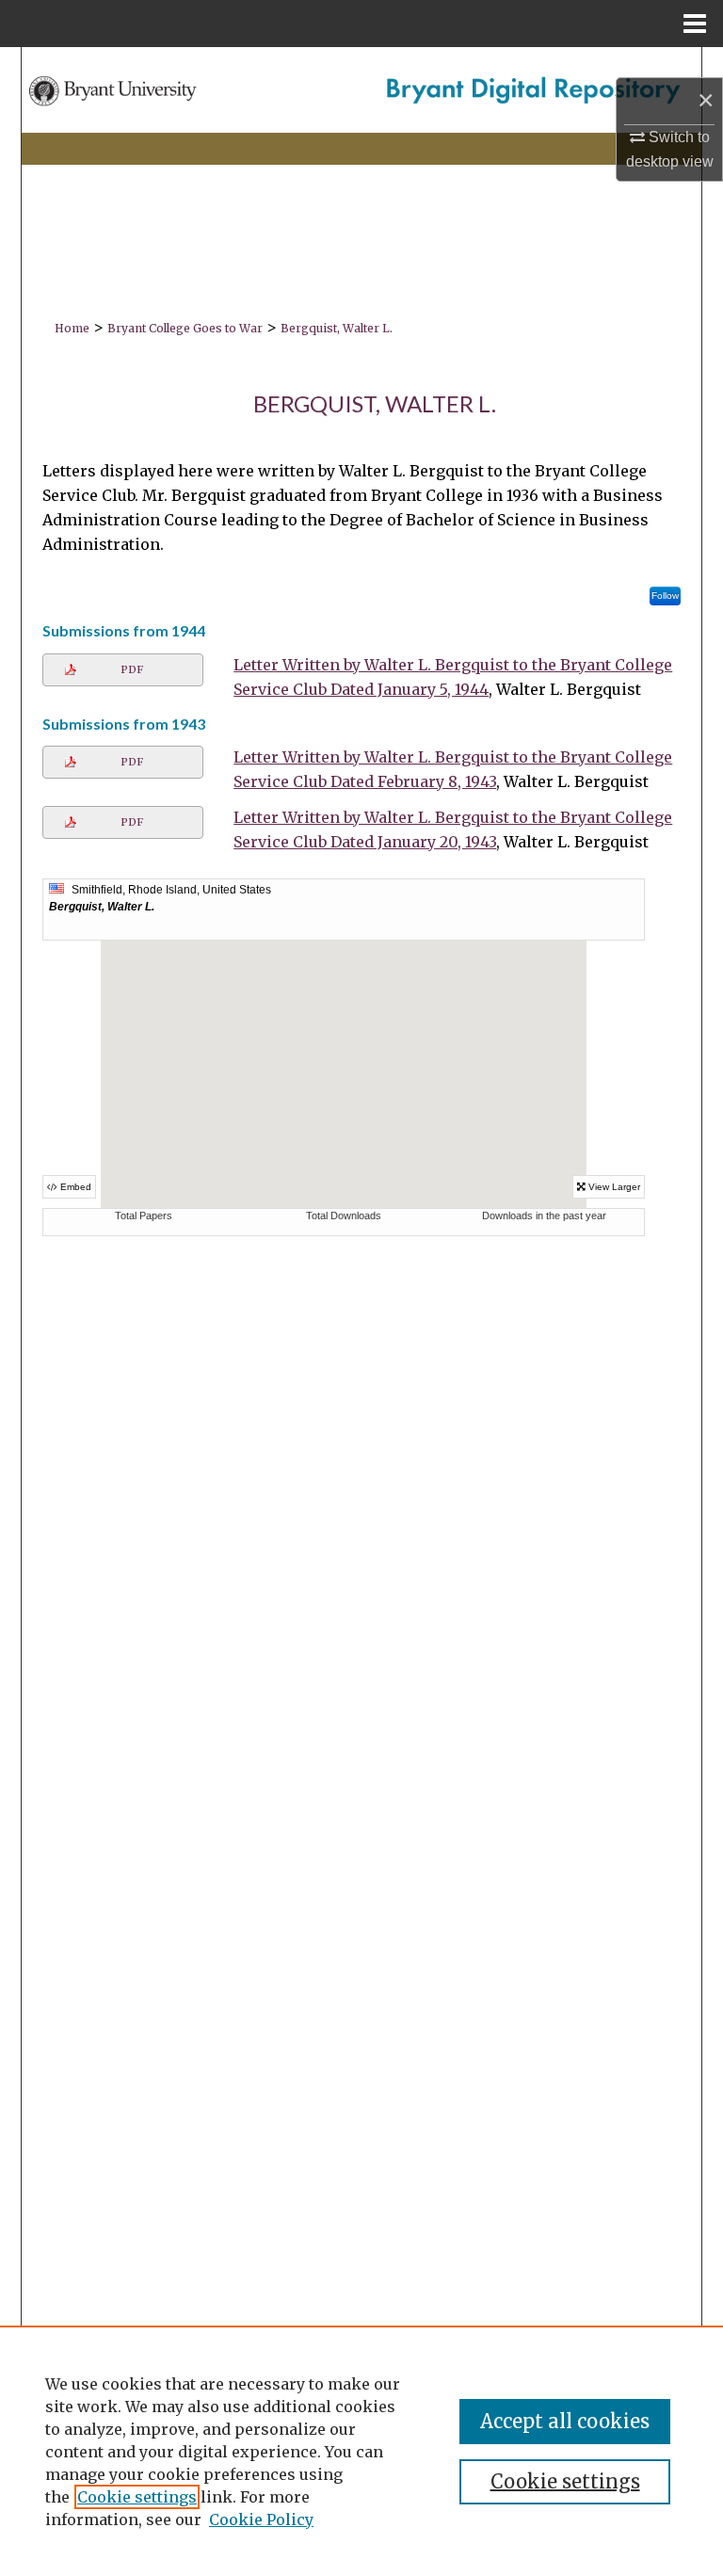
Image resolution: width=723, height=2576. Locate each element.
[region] (361, 2451)
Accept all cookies (565, 2421)
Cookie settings (137, 2497)
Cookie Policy (261, 2520)
